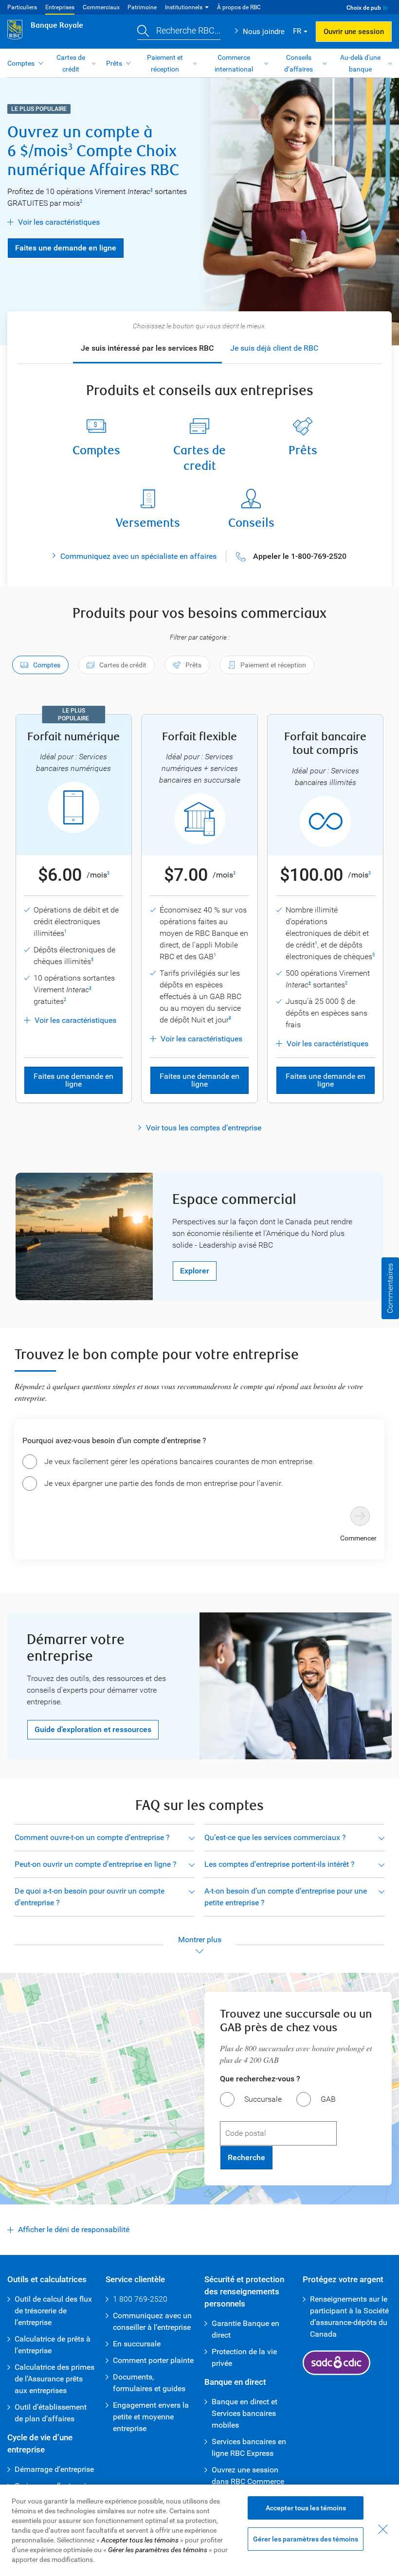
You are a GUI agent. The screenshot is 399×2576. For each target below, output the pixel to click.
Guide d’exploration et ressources (93, 1729)
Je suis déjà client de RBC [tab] (274, 348)
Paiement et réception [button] (165, 63)
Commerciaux (101, 7)
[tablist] (199, 666)
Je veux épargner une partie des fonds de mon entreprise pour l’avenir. (163, 1483)
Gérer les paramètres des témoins (306, 2539)
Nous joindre (264, 32)
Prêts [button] (114, 63)
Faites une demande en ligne (62, 248)
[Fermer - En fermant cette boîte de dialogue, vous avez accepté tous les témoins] (383, 2529)
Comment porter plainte (153, 2360)
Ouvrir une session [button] (354, 32)
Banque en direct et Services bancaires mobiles (245, 2413)
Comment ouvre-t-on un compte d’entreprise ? (92, 1837)
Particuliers (22, 7)
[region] (199, 2530)
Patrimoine (142, 7)
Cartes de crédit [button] (71, 63)
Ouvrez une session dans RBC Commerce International (248, 2481)
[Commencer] (360, 1516)
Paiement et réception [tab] (273, 665)
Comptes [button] (21, 63)
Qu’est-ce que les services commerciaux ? (275, 1837)
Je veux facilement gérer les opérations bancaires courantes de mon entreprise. (179, 1461)
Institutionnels (184, 7)
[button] (179, 32)
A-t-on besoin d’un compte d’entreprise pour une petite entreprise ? (286, 1897)
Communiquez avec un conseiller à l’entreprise (152, 2321)
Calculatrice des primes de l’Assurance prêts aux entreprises (54, 2379)
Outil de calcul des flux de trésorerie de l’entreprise (53, 2311)
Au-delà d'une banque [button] (360, 63)
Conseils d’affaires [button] (299, 63)
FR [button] (297, 31)
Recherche (246, 2157)
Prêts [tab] (193, 665)
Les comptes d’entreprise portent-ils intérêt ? (280, 1864)
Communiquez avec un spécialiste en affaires (138, 556)
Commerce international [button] (234, 63)
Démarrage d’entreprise (54, 2469)
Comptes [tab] (47, 665)
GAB (328, 2099)
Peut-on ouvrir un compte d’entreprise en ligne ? (96, 1864)
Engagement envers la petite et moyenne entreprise (151, 2417)
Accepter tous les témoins (306, 2508)
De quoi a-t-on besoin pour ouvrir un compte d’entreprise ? (90, 1897)
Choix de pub (364, 8)
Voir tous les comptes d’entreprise (204, 1128)
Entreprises (60, 7)
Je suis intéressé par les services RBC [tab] (147, 348)
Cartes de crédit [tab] (123, 665)
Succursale (263, 2099)
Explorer (195, 1271)
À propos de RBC (239, 7)
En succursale (137, 2344)
